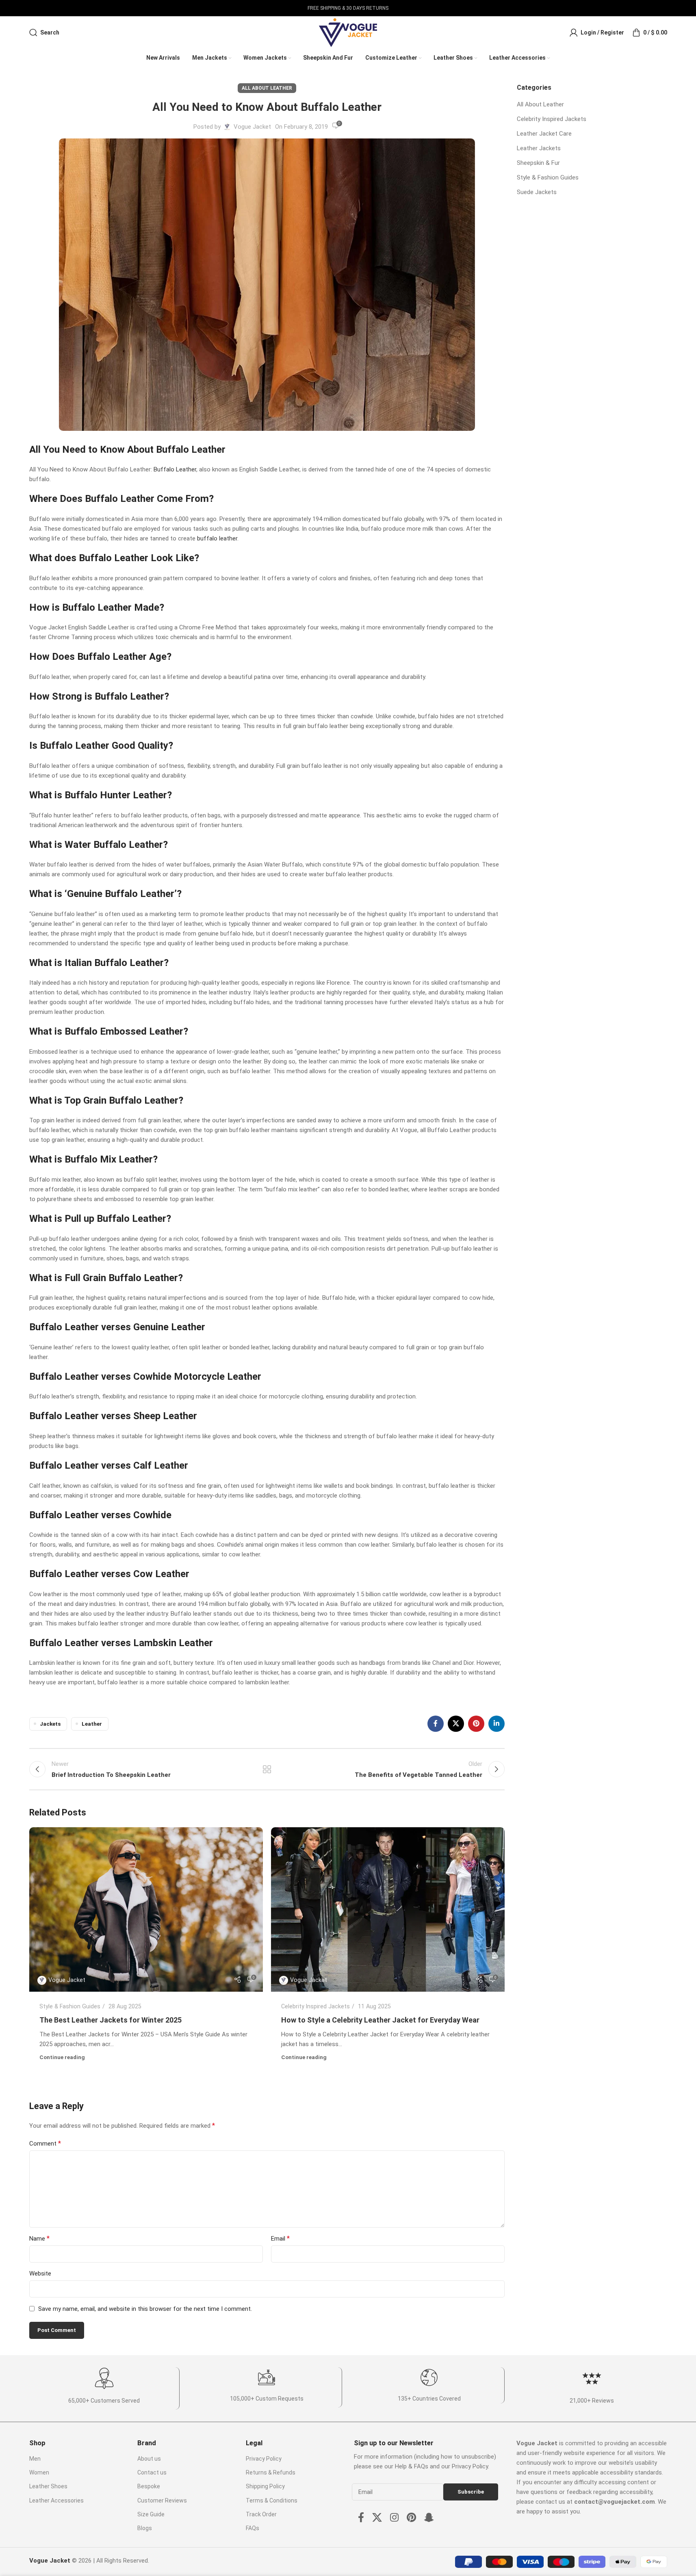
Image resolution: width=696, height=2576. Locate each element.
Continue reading (62, 2057)
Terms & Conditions (272, 2500)
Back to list (267, 1769)
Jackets (50, 1724)
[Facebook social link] (436, 1724)
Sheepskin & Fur (538, 163)
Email (280, 2238)
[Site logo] (348, 32)
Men (35, 2459)
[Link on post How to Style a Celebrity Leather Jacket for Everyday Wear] (388, 1909)
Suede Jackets (537, 192)
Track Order (261, 2514)
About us (149, 2459)
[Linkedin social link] (497, 1724)
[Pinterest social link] (476, 1724)
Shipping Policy (265, 2486)
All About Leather (267, 88)
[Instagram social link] (394, 2518)
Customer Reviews (162, 2500)
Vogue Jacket (252, 127)
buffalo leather (217, 538)
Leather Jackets (539, 148)
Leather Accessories (56, 2500)
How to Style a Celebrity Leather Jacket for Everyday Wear (380, 2020)
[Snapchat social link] (429, 2518)
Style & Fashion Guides (70, 2006)
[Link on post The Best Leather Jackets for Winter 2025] (146, 1909)
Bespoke (149, 2486)
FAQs (253, 2528)
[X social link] (456, 1724)
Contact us (152, 2472)
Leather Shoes (48, 2486)
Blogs (145, 2528)
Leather (92, 1724)
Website (40, 2273)
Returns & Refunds (271, 2472)
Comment (45, 2143)
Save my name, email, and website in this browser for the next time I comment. (145, 2309)
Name (39, 2238)
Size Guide (151, 2514)
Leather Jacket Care (544, 134)
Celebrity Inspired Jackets (315, 2006)
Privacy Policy (264, 2459)
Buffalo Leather (175, 469)
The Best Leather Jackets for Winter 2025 (111, 2020)
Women (39, 2472)
